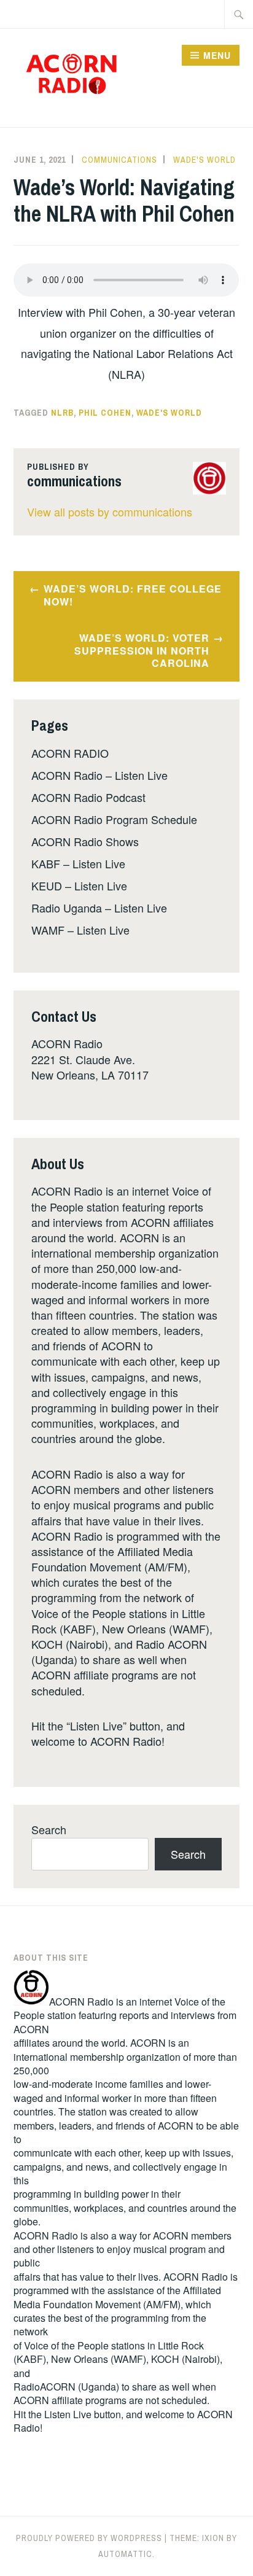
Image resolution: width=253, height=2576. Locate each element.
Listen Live (68, 2414)
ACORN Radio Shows (85, 841)
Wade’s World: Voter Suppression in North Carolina (142, 651)
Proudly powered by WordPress (89, 2538)
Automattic (125, 2554)
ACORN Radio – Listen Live (99, 775)
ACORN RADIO (70, 753)
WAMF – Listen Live (80, 930)
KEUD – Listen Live (79, 885)
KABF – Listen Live (78, 863)
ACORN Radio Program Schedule (114, 819)
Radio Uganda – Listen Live (99, 908)
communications (119, 160)
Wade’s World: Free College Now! (133, 595)
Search (49, 1829)
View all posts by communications (110, 512)
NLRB (62, 413)
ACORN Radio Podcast (88, 797)
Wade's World (204, 160)
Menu (217, 55)
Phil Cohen (105, 413)
